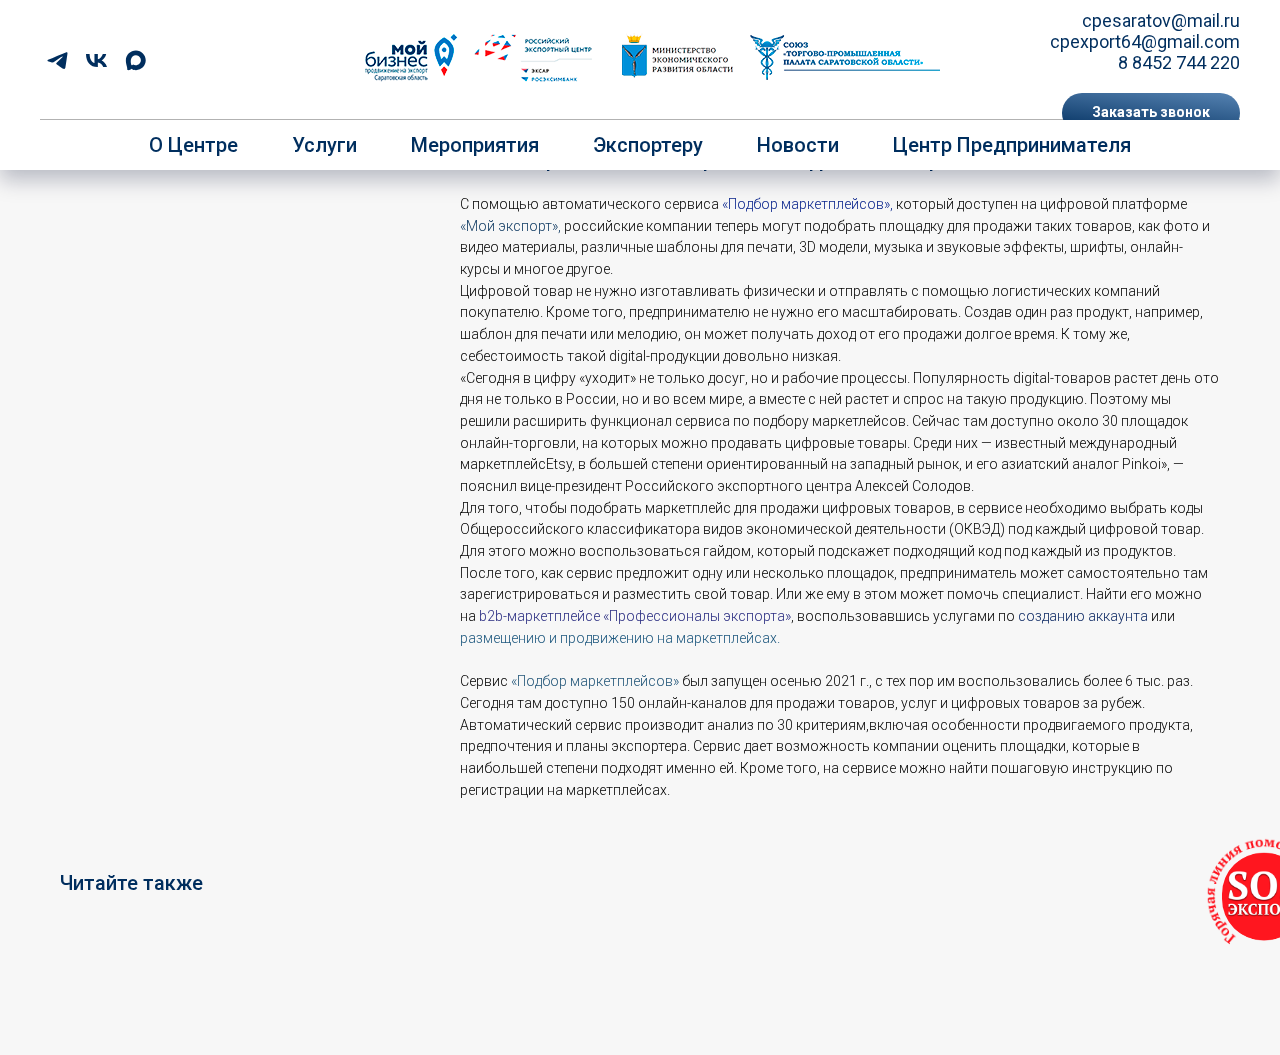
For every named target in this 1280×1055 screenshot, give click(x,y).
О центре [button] (193, 145)
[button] (1151, 113)
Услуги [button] (324, 145)
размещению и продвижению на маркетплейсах (618, 638)
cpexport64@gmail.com (1145, 41)
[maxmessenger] (135, 60)
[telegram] (57, 60)
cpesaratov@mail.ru (1161, 20)
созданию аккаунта (1083, 616)
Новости (798, 145)
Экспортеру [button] (648, 145)
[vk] (96, 60)
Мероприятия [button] (475, 145)
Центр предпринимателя (1012, 145)
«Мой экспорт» (509, 226)
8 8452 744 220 (1179, 62)
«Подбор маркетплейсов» (806, 204)
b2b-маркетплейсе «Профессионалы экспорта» (635, 616)
